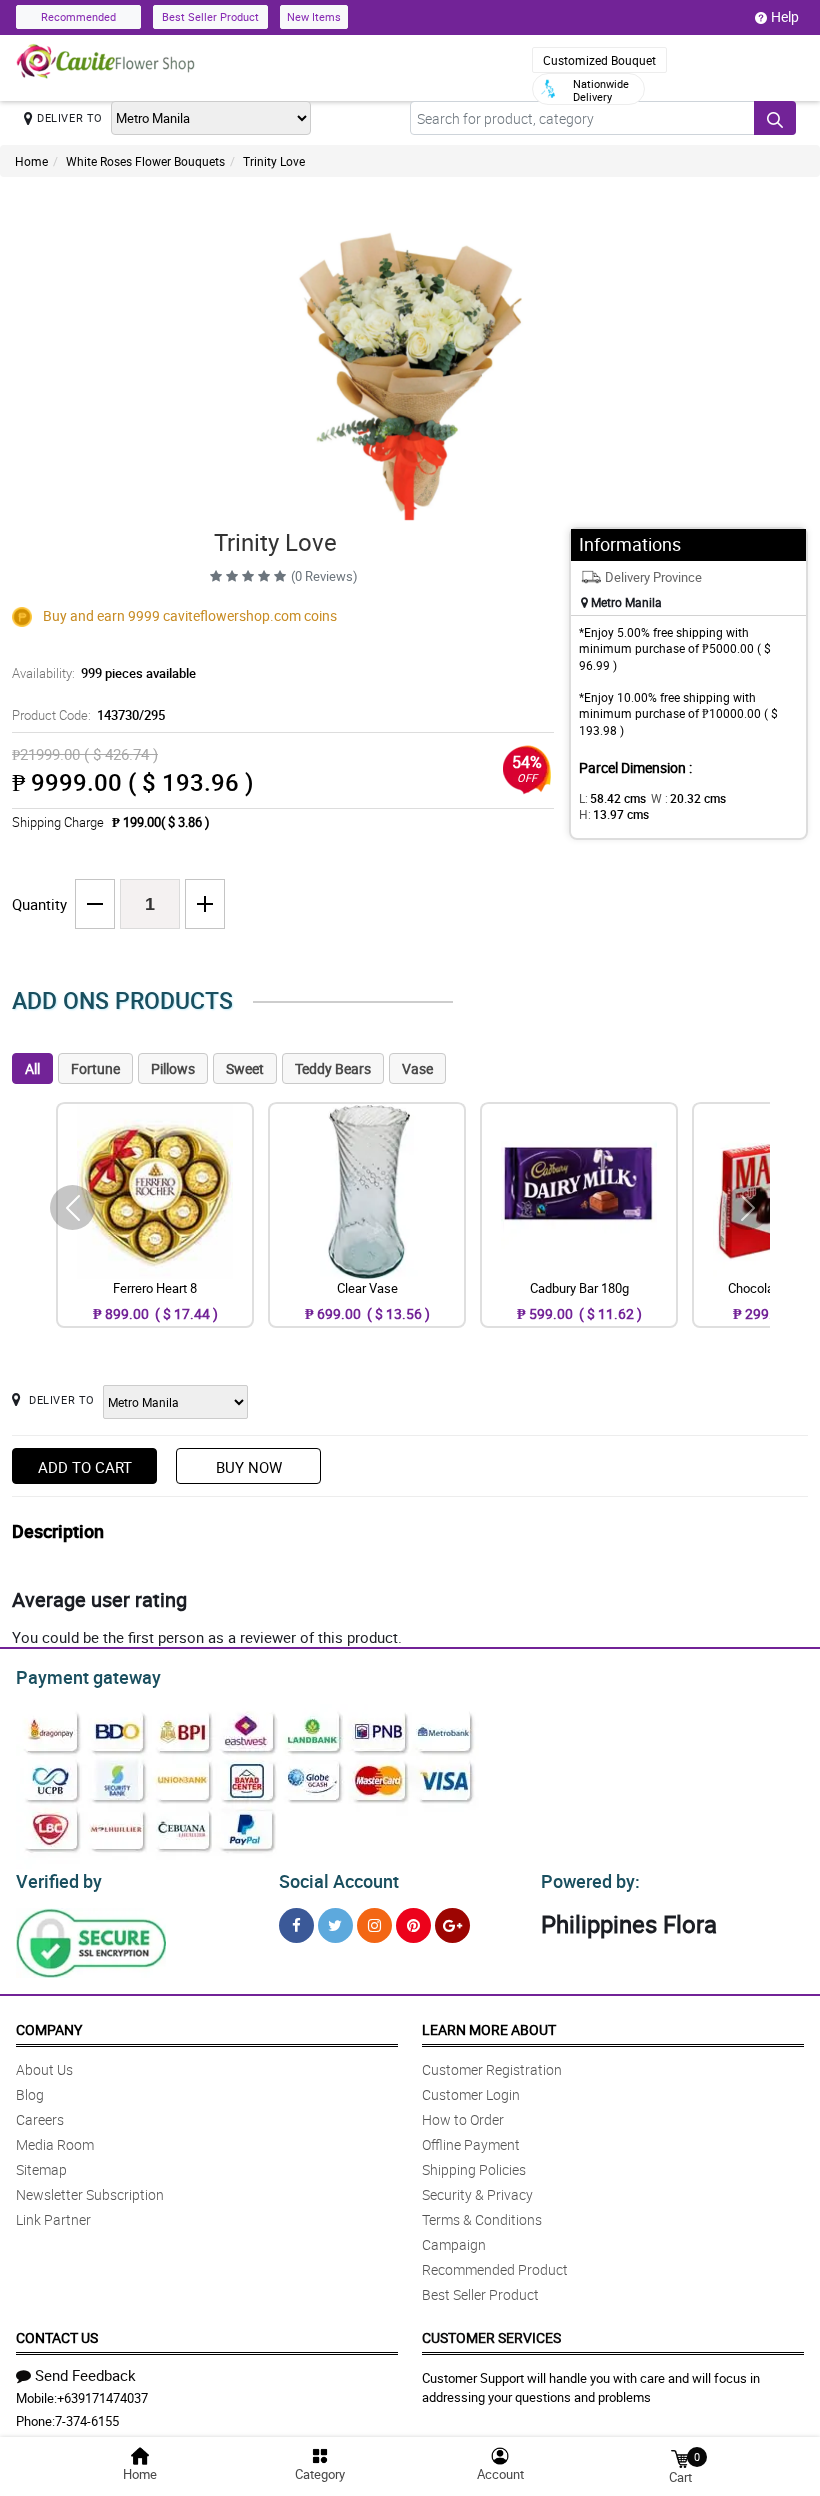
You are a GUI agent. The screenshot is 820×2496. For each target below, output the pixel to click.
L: (612, 798)
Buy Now (249, 1467)
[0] (680, 2457)
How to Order (463, 2119)
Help (785, 16)
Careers (40, 2119)
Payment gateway (88, 1677)
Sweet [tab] (245, 1068)
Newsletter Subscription (90, 2194)
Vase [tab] (417, 1068)
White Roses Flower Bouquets (145, 161)
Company (49, 2029)
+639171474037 (102, 2398)
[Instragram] (374, 1925)
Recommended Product (495, 2269)
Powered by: (590, 1881)
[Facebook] (296, 1925)
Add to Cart (85, 1467)
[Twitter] (335, 1925)
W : (688, 798)
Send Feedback (85, 2375)
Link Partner (53, 2219)
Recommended (78, 16)
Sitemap (41, 2169)
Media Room (55, 2144)
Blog (30, 2094)
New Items (314, 16)
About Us (44, 2069)
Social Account (339, 1881)
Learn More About (489, 2029)
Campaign (454, 2244)
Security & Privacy (477, 2194)
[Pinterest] (413, 1925)
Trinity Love (274, 161)
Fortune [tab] (95, 1068)
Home (31, 161)
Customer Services (491, 2337)
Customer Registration (492, 2069)
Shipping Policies (474, 2169)
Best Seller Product (210, 16)
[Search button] (775, 118)
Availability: (104, 673)
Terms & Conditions (482, 2219)
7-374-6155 (87, 2421)
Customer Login (471, 2094)
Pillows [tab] (173, 1068)
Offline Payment (471, 2144)
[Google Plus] (452, 1925)
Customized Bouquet (599, 60)
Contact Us (57, 2337)
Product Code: (88, 715)
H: (614, 814)
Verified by (59, 1881)
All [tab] (32, 1068)
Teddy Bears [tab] (333, 1068)
